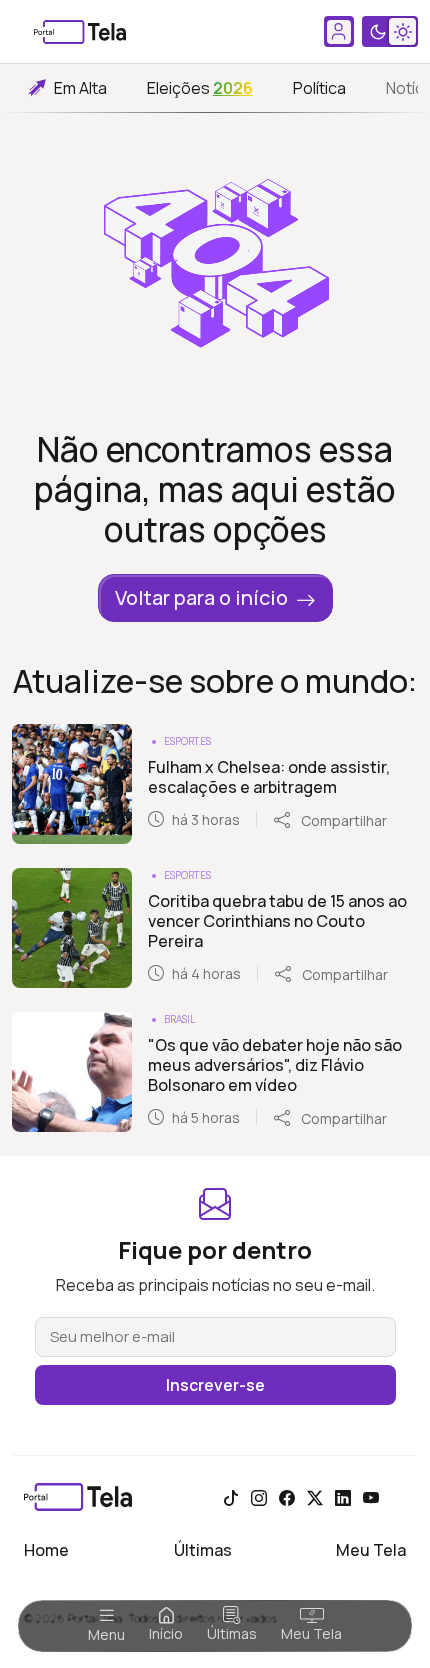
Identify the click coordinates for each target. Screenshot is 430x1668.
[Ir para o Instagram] (259, 1497)
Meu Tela (311, 1633)
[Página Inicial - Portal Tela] (79, 32)
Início (166, 1633)
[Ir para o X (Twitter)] (315, 1497)
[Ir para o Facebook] (287, 1497)
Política (319, 88)
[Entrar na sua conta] (339, 31)
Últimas (232, 1633)
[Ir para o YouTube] (371, 1497)
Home (46, 1550)
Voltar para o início (201, 597)
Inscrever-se (215, 1385)
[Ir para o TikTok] (231, 1497)
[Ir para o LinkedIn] (343, 1497)
